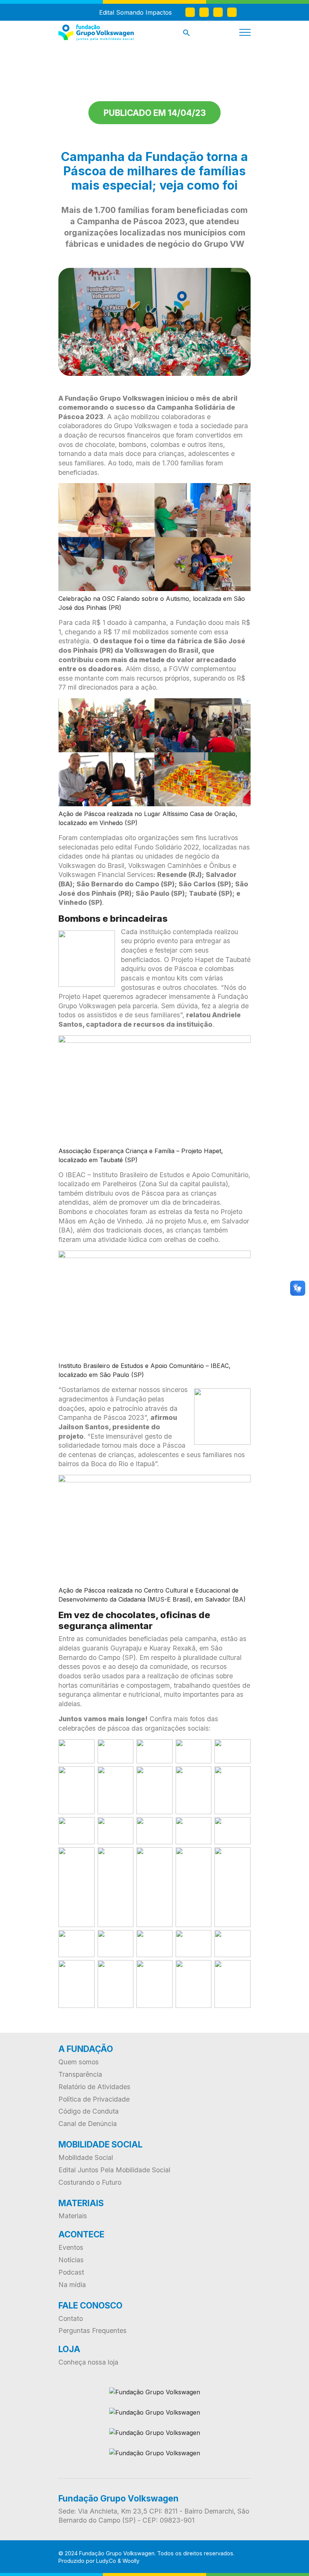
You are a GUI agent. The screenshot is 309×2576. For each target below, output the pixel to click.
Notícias (71, 2260)
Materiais (73, 2216)
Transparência (80, 2074)
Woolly (131, 2561)
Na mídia (72, 2285)
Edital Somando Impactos (135, 12)
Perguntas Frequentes (93, 2331)
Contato (71, 2318)
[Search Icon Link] (187, 34)
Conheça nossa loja (88, 2362)
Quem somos (79, 2062)
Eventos (71, 2247)
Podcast (71, 2272)
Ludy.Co (106, 2561)
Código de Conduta (89, 2111)
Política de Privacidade (94, 2099)
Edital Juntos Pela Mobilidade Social (114, 2170)
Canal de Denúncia (88, 2124)
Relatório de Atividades (94, 2087)
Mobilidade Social (86, 2157)
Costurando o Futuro (90, 2182)
